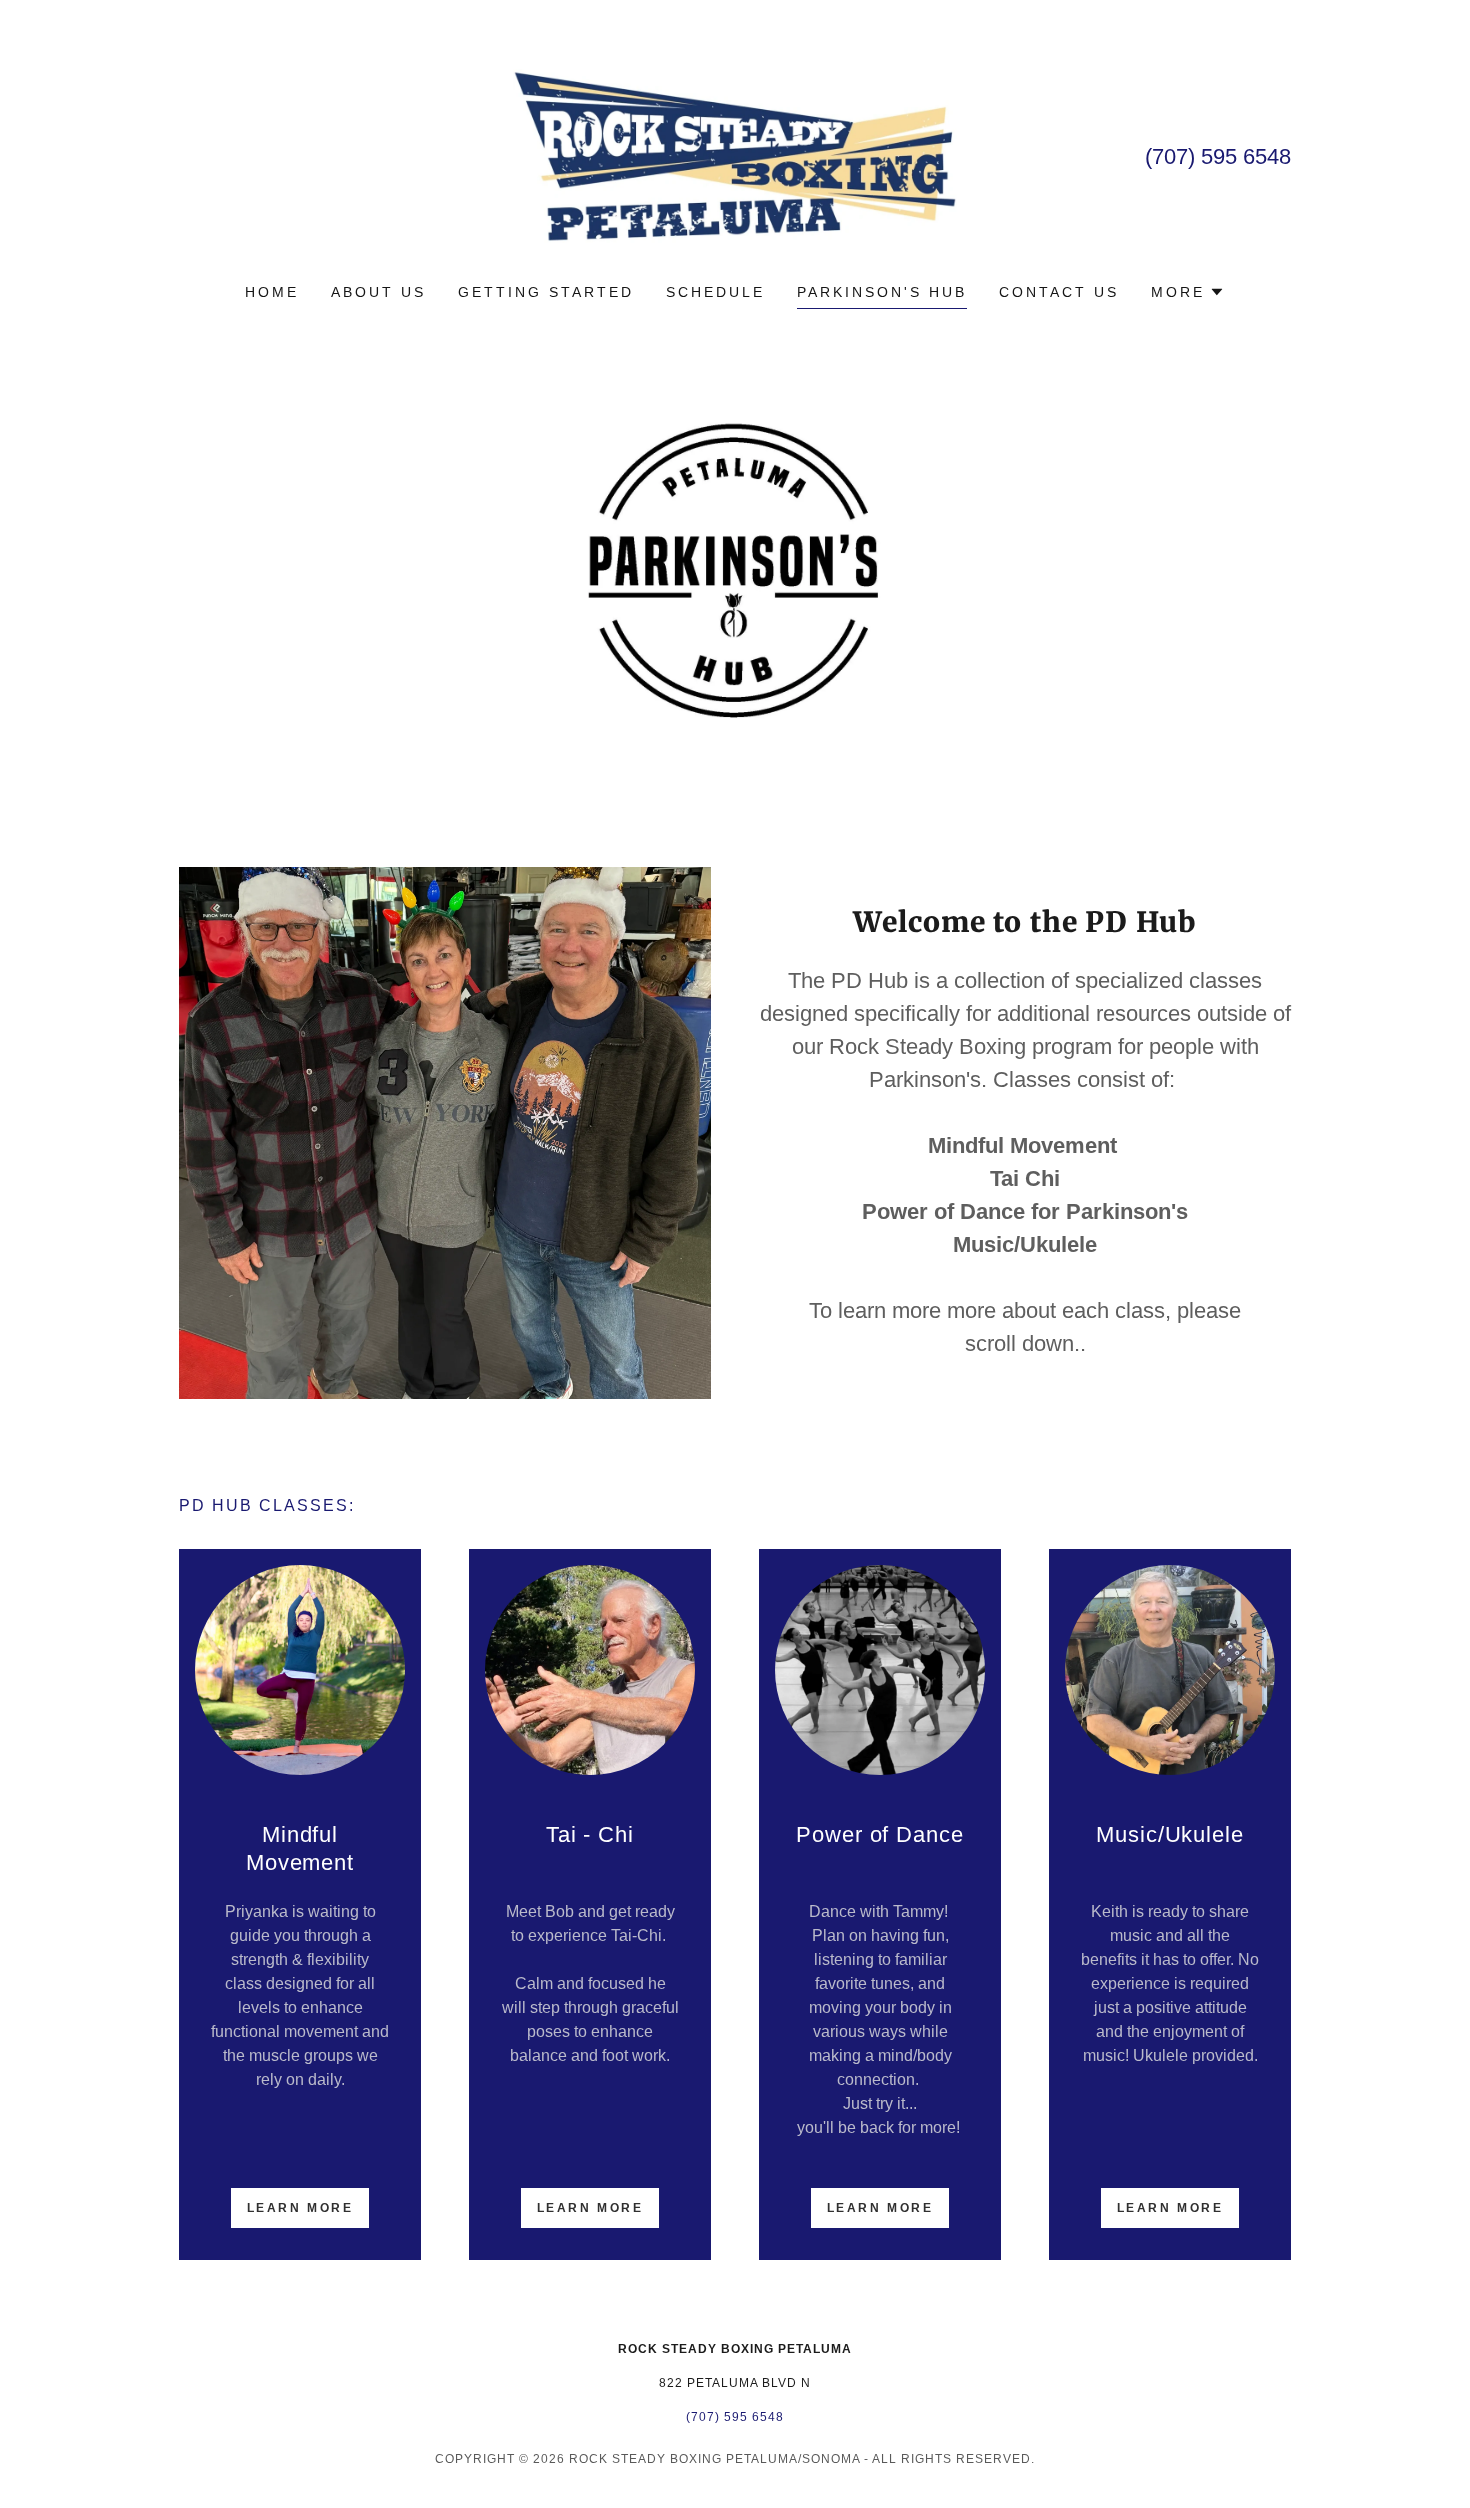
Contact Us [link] (1059, 292)
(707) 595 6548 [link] (1218, 156)
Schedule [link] (715, 292)
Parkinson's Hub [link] (882, 292)
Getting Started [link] (546, 292)
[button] (1188, 292)
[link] (735, 154)
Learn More (300, 2208)
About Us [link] (378, 292)
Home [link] (272, 292)
